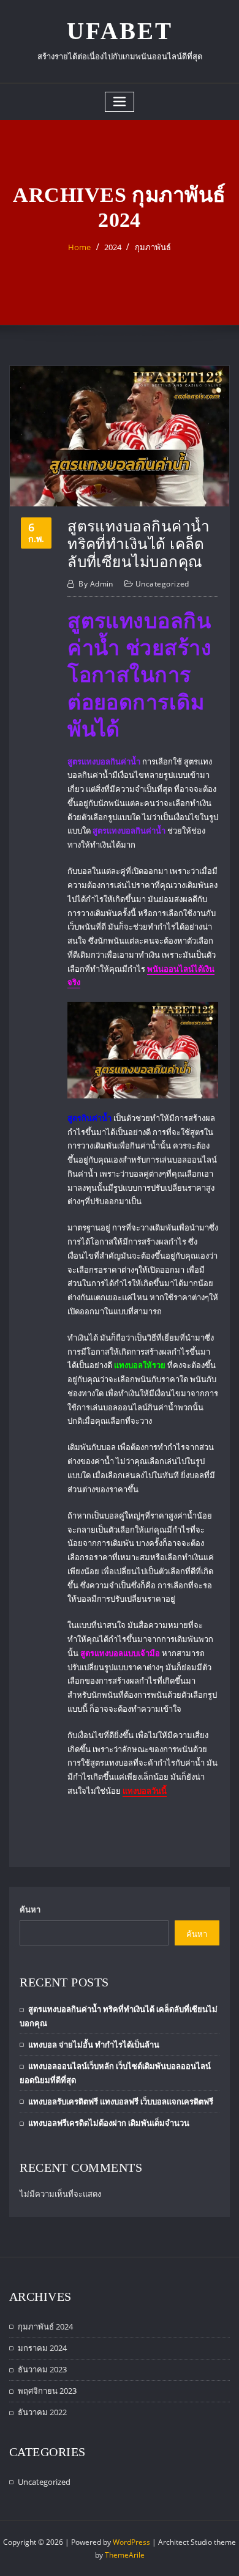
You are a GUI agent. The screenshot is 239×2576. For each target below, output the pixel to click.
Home (79, 247)
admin (96, 584)
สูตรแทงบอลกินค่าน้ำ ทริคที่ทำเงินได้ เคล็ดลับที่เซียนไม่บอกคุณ (138, 544)
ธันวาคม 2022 (42, 2412)
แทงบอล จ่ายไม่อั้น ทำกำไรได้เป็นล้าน (94, 2045)
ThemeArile (125, 2555)
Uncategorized (162, 584)
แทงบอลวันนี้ (145, 1791)
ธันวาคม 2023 (42, 2369)
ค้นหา (30, 1909)
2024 (113, 247)
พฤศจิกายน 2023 (47, 2391)
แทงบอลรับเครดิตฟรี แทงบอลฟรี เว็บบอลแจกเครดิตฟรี (121, 2101)
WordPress (131, 2542)
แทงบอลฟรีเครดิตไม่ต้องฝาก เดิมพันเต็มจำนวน (109, 2123)
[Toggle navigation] (120, 102)
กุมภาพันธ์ (153, 247)
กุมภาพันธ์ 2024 (45, 2326)
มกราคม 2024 (42, 2348)
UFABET (120, 31)
